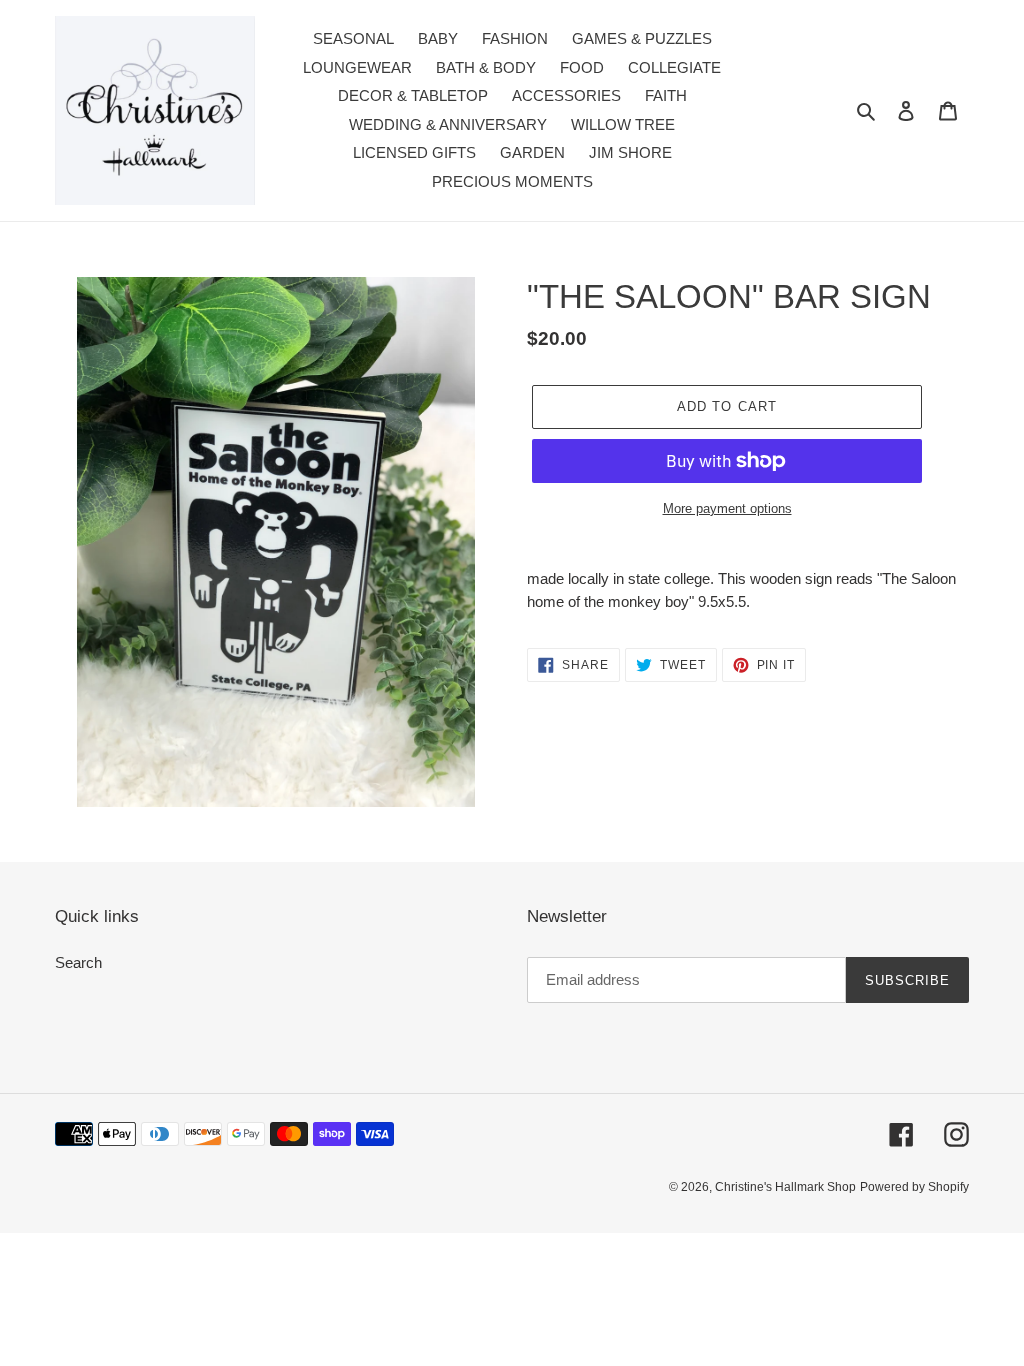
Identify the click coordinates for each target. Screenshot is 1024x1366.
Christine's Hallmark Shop (785, 1187)
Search (78, 962)
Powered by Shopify (914, 1187)
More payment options (727, 508)
